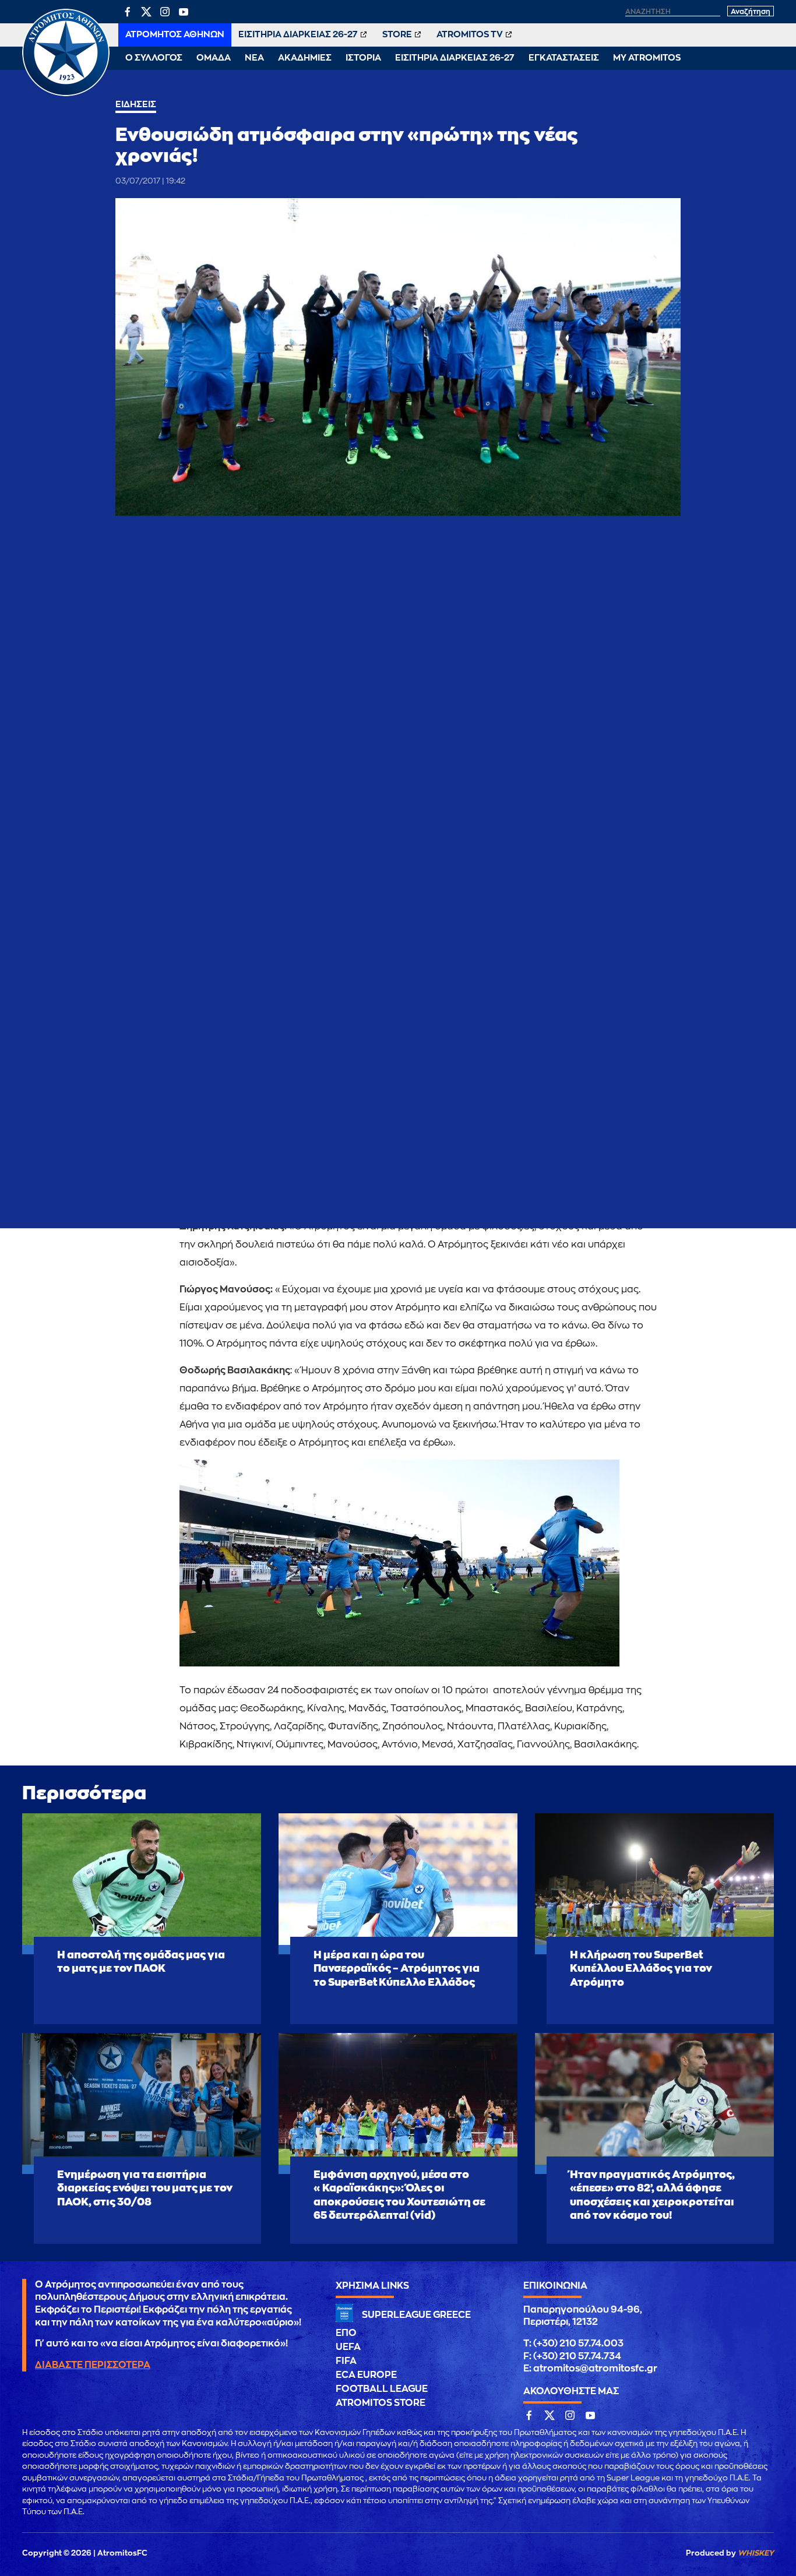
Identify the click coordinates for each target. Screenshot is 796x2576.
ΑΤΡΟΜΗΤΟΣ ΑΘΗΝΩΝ (175, 35)
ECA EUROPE (366, 2375)
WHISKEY (756, 2553)
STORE (397, 35)
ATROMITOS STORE (381, 2403)
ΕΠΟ (346, 2333)
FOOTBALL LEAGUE (382, 2389)
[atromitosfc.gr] (66, 94)
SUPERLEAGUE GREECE (416, 2315)
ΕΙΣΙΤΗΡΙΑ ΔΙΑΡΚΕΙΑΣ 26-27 (298, 35)
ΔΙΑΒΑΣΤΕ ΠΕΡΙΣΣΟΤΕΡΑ (93, 2365)
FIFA (346, 2361)
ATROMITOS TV (470, 35)
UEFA (348, 2347)
